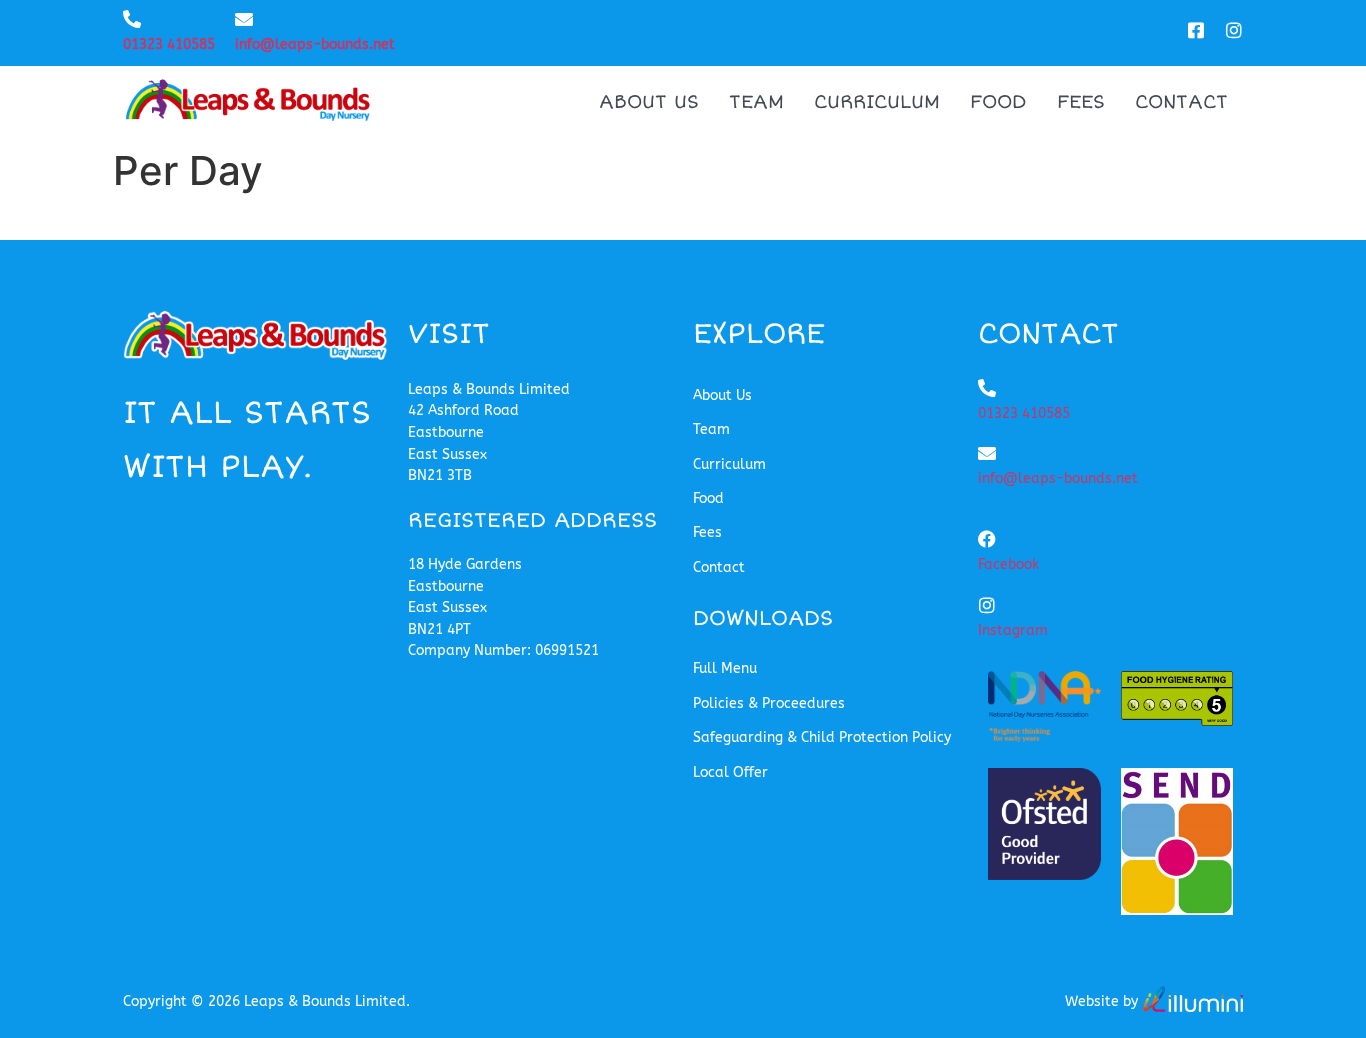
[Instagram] (987, 605)
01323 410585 (169, 44)
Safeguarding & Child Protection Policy (822, 737)
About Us (649, 102)
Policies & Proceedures (769, 703)
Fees (1081, 102)
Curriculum (877, 102)
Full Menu (725, 668)
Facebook (1008, 564)
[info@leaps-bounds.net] (244, 19)
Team (756, 102)
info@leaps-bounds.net (315, 44)
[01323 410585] (132, 19)
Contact (1181, 102)
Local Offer (730, 772)
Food (998, 102)
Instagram (1013, 630)
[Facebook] (987, 539)
